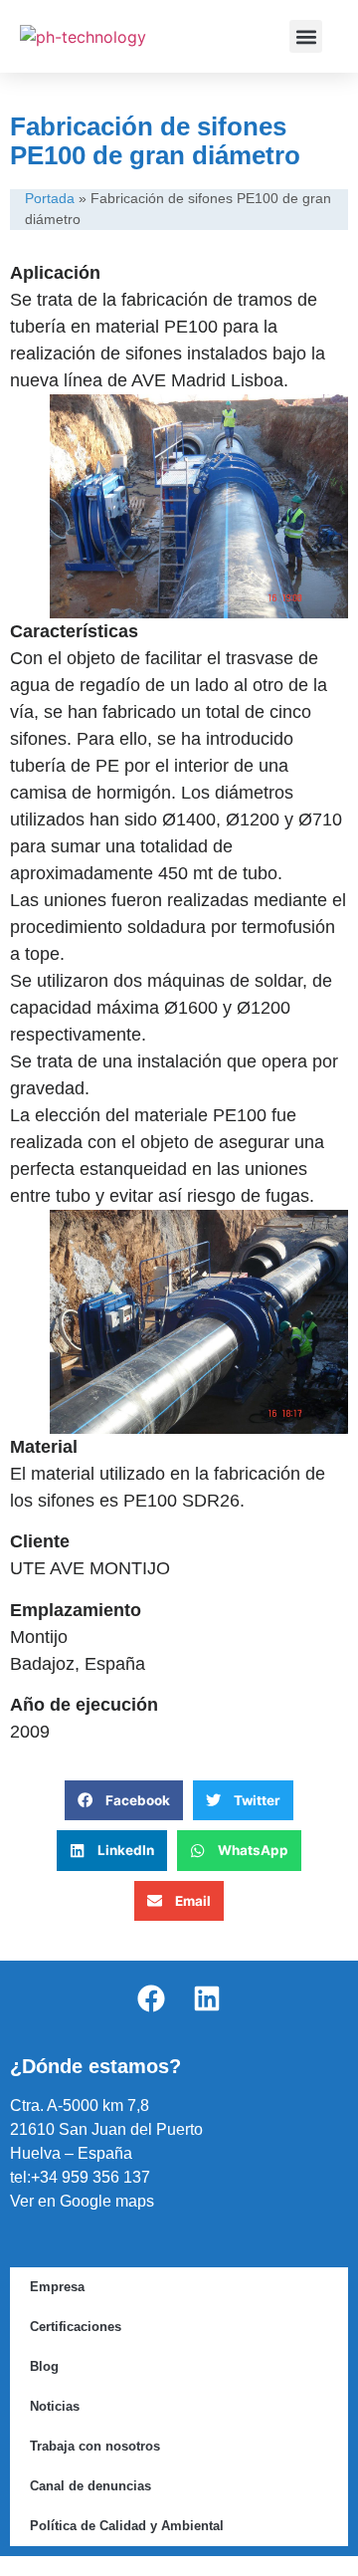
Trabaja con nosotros (95, 2446)
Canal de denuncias (90, 2486)
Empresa (57, 2287)
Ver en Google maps (82, 2201)
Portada (50, 199)
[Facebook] (151, 1998)
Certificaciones (76, 2327)
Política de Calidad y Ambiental (127, 2526)
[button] (306, 36)
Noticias (55, 2406)
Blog (44, 2366)
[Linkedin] (207, 1998)
